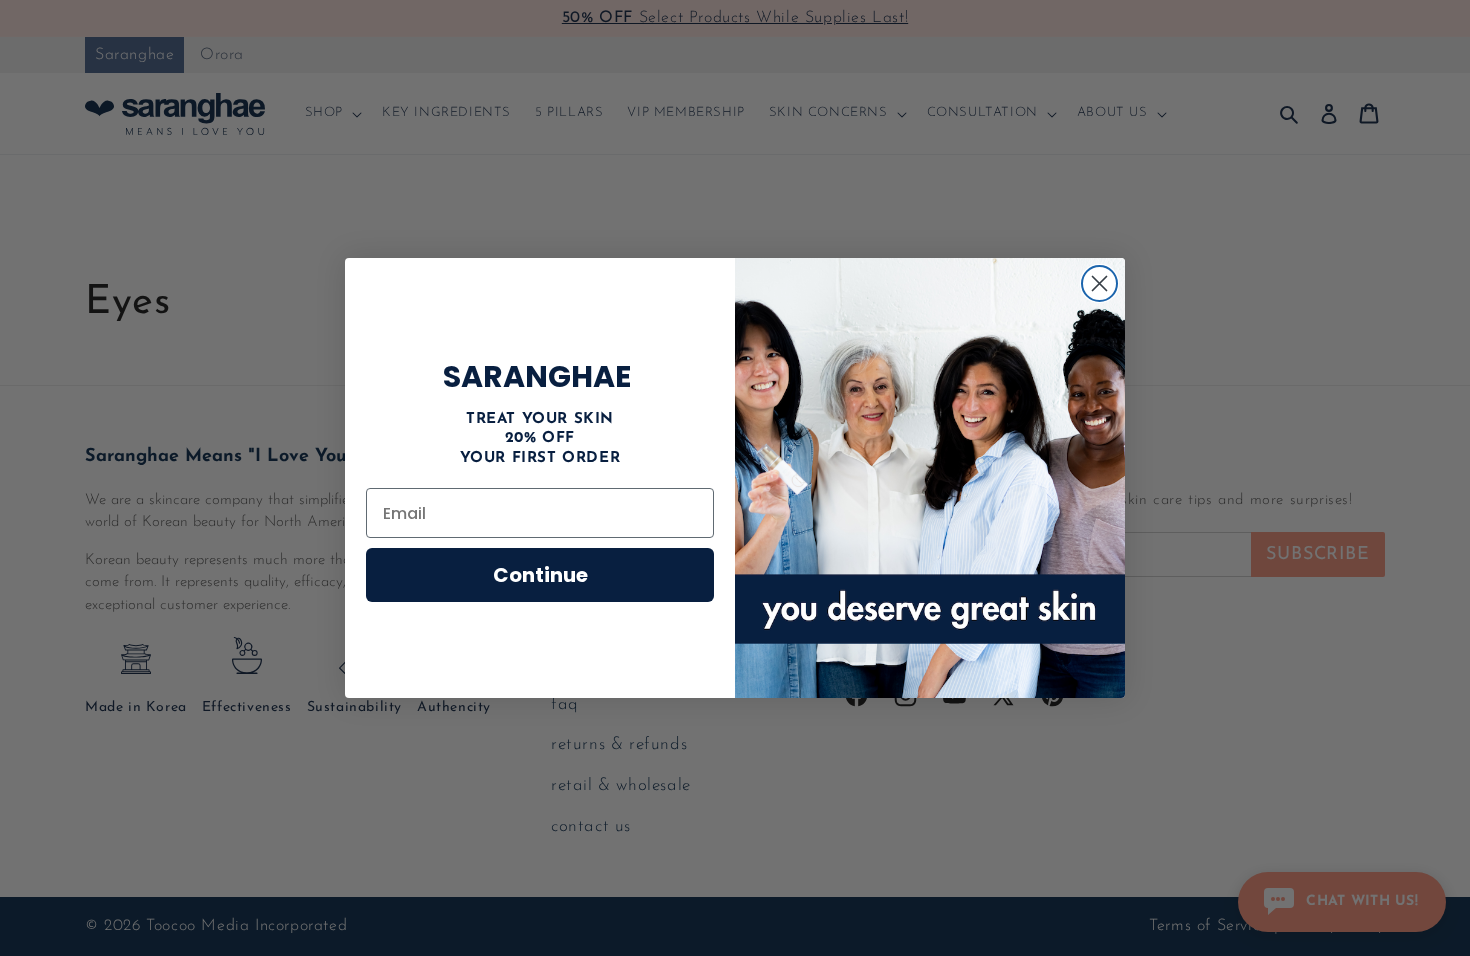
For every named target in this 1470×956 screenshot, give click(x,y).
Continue (540, 575)
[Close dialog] (1099, 283)
